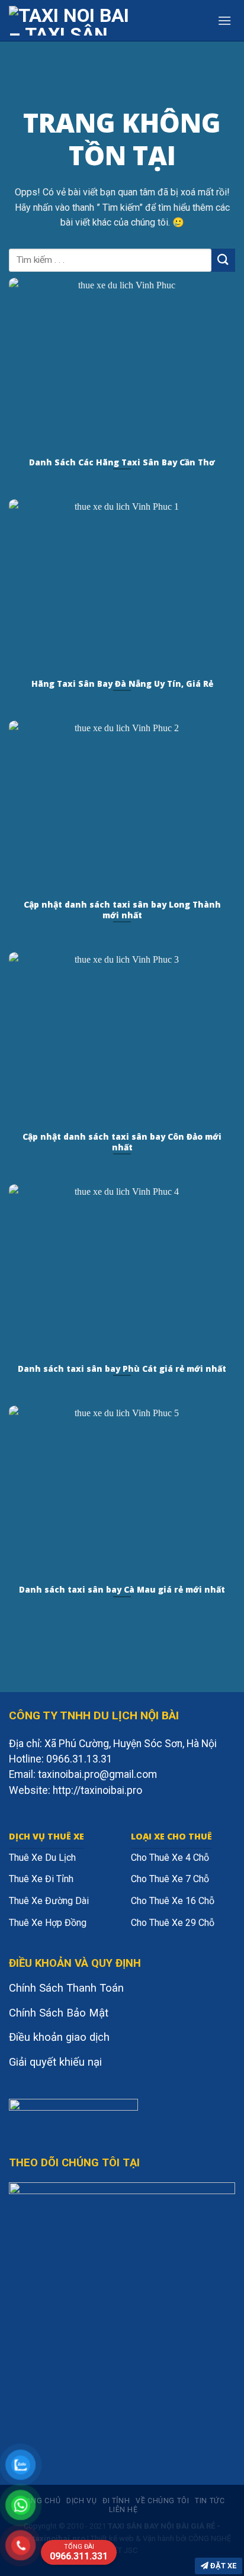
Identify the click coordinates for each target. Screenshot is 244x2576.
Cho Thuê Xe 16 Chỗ (173, 1901)
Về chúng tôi (162, 2501)
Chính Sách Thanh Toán (66, 1988)
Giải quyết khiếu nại (55, 2062)
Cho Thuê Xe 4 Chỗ (170, 1858)
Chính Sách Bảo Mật (59, 2013)
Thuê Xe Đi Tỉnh (41, 1879)
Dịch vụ (81, 2501)
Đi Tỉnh (116, 2501)
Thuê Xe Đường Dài (49, 1901)
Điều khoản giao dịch (59, 2037)
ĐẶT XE (222, 2566)
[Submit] (223, 260)
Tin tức (210, 2501)
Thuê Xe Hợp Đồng (48, 1923)
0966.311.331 (79, 2552)
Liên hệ (123, 2510)
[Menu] (224, 20)
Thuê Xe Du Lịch (42, 1858)
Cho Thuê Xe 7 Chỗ (170, 1879)
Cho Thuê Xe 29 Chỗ (173, 1923)
